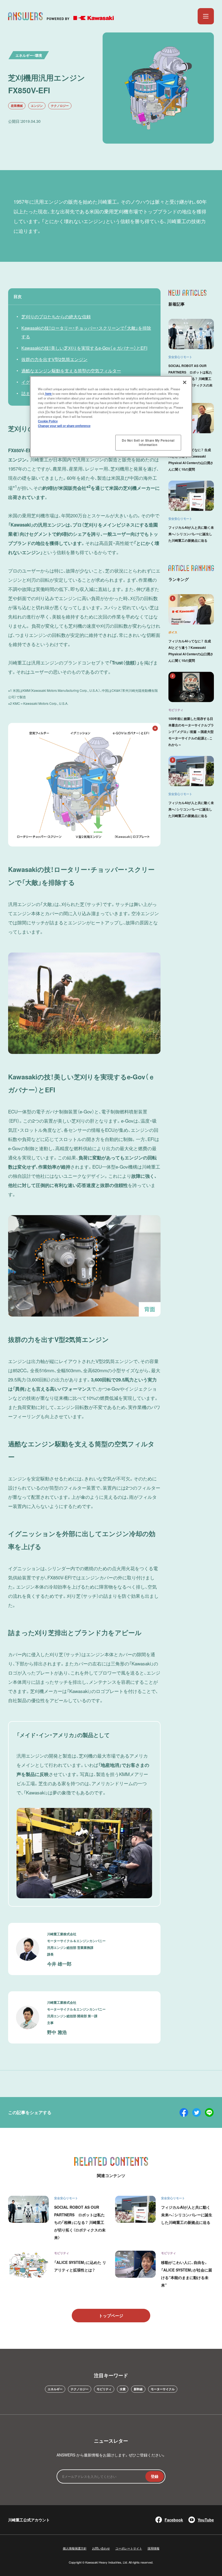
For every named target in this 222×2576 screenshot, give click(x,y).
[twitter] (197, 2112)
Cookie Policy (48, 421)
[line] (209, 2112)
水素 (123, 2389)
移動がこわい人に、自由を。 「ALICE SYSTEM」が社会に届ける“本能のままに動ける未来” (187, 2274)
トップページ (111, 2316)
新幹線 (138, 2389)
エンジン (37, 106)
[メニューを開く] (206, 16)
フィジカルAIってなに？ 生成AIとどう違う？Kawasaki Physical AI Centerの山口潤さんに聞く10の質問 (191, 459)
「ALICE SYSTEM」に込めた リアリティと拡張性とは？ (80, 2266)
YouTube (206, 2520)
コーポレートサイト (129, 2548)
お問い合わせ (101, 2548)
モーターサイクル (163, 2389)
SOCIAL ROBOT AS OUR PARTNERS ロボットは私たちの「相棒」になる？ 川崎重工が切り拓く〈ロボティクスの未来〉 (80, 2222)
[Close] (185, 382)
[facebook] (184, 2112)
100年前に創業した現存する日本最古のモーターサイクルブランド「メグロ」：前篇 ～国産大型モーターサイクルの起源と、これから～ (191, 732)
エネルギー (55, 2389)
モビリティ (104, 2389)
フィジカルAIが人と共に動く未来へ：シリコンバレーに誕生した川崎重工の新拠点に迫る (191, 534)
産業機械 (17, 106)
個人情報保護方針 (75, 2548)
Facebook (174, 2520)
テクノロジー (60, 106)
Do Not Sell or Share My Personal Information (148, 442)
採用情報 (154, 2548)
